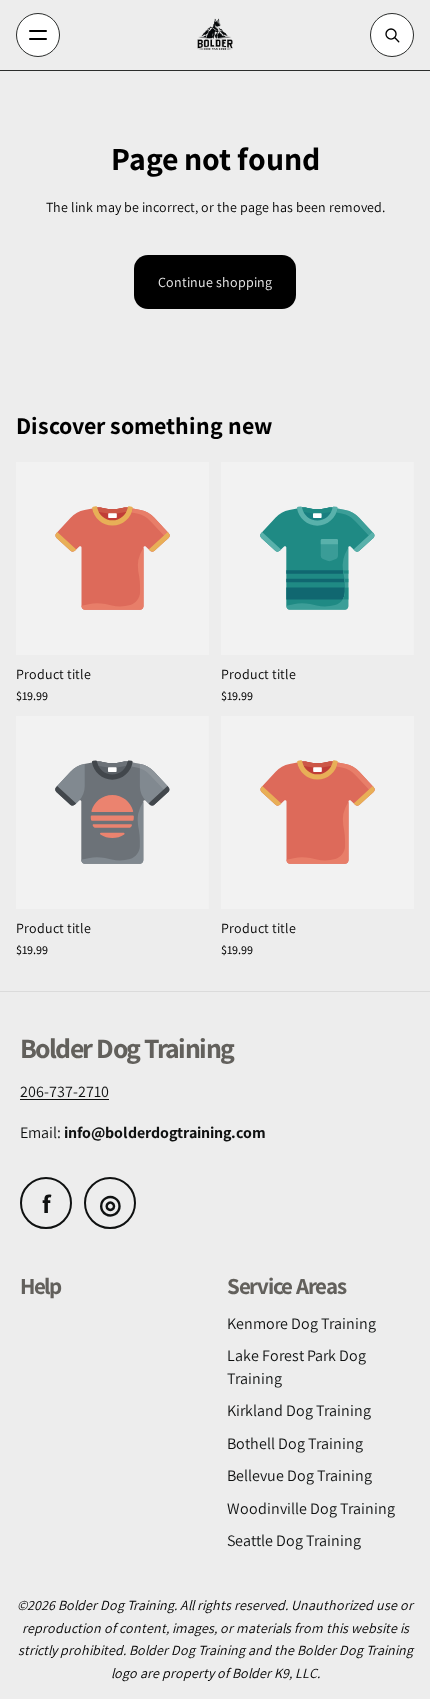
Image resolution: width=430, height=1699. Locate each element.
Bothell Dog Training (295, 1443)
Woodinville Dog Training (311, 1508)
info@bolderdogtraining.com (165, 1132)
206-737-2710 (64, 1091)
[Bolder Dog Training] (215, 35)
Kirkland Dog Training (299, 1410)
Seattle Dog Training (294, 1540)
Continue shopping (215, 282)
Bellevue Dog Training (299, 1475)
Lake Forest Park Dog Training (296, 1367)
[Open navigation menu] (38, 35)
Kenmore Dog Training (301, 1323)
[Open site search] (392, 35)
